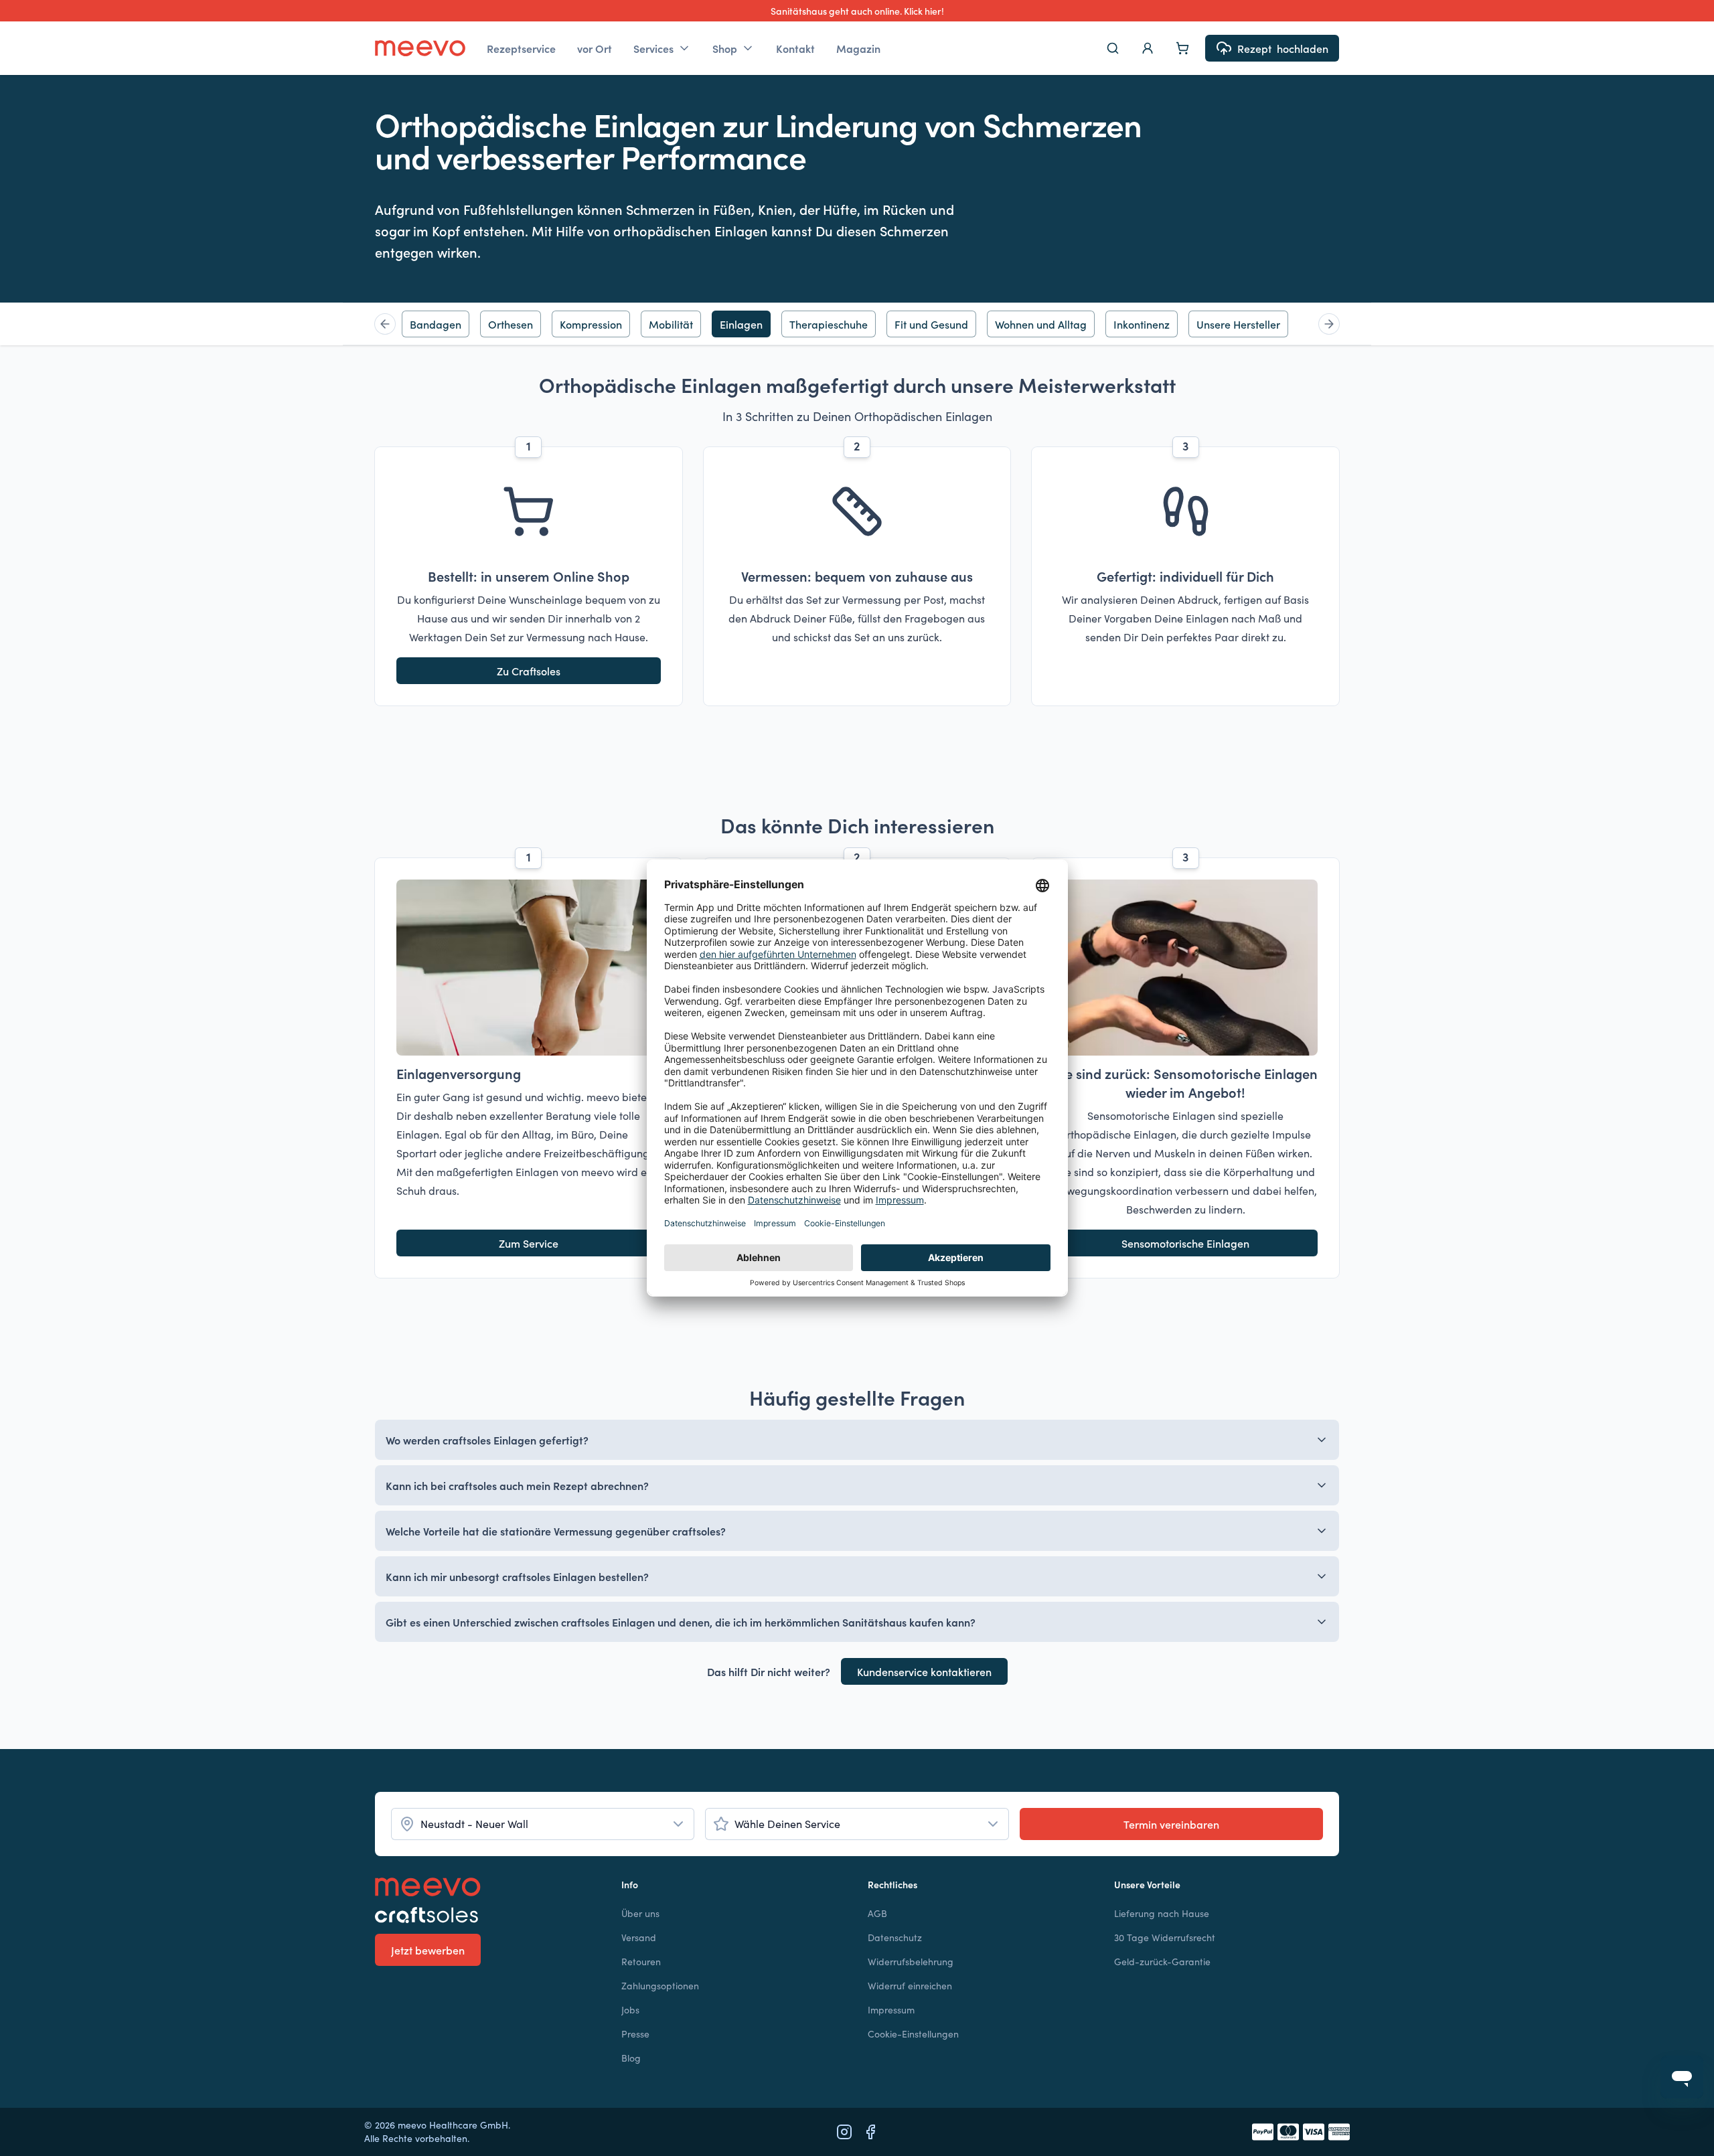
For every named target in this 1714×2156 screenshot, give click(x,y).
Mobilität (671, 324)
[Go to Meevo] (420, 48)
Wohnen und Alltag (1041, 324)
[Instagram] (844, 2132)
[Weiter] (1329, 324)
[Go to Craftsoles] (487, 1915)
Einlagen (741, 324)
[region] (857, 324)
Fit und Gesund (931, 324)
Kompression (591, 324)
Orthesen (511, 324)
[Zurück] (385, 324)
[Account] (1148, 48)
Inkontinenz (1142, 324)
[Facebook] (870, 2132)
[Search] (1113, 48)
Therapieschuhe (829, 324)
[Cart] (1182, 48)
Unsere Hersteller (1238, 324)
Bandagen (436, 324)
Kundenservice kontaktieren (924, 1671)
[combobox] (543, 1824)
